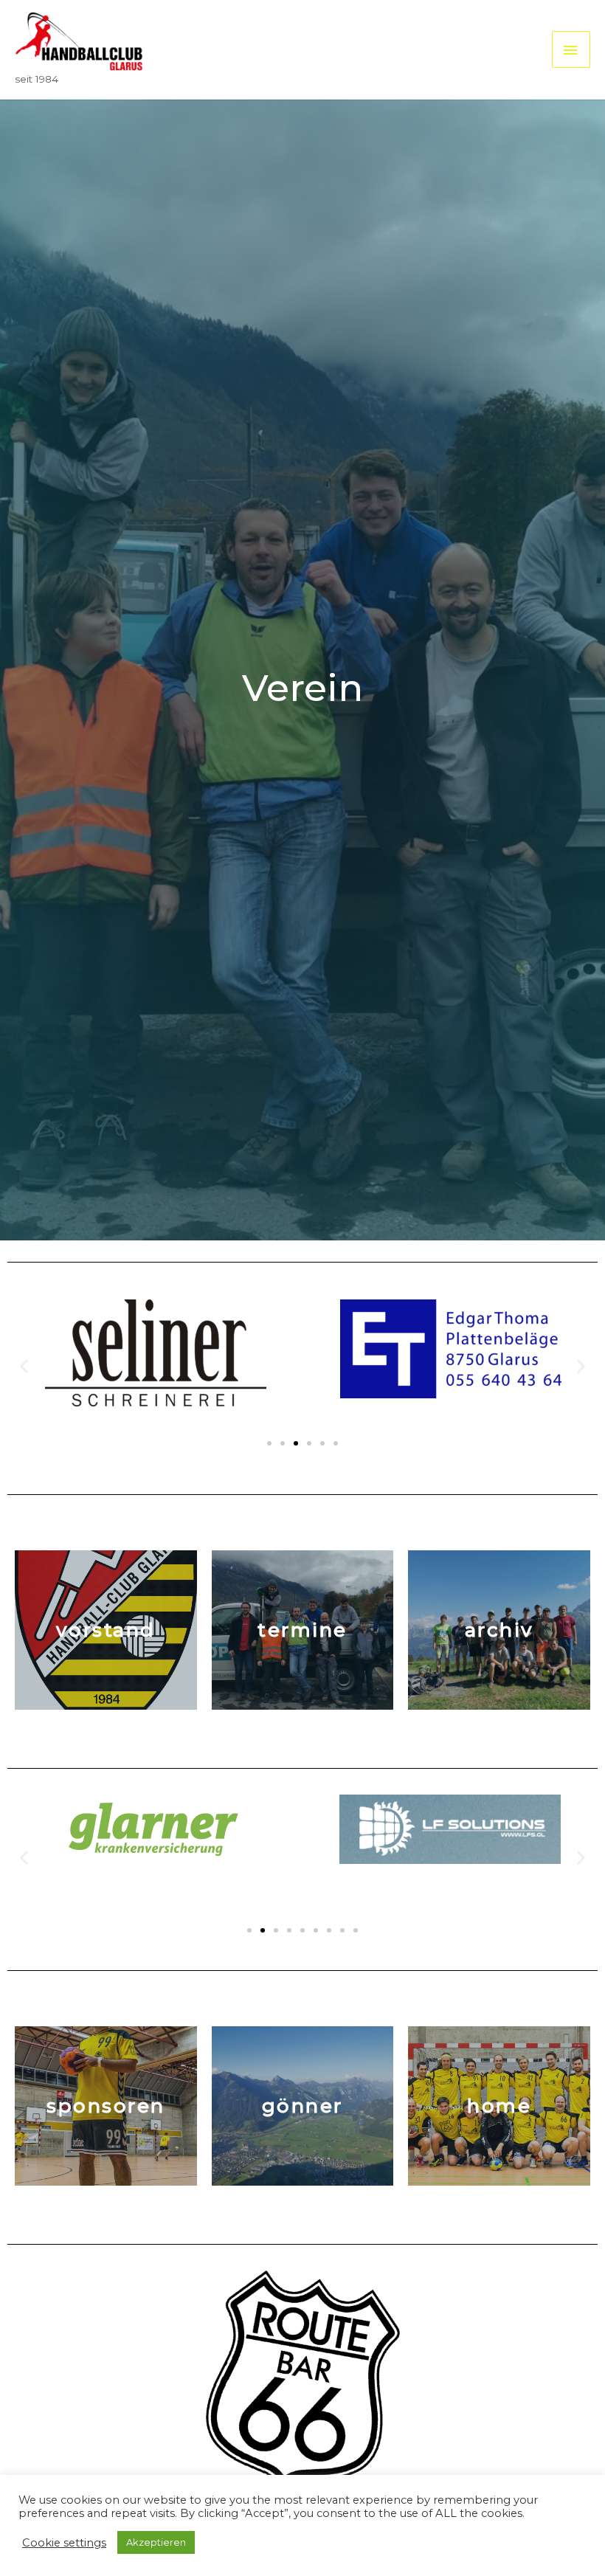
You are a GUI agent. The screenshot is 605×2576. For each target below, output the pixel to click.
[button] (269, 1443)
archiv (499, 1630)
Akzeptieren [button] (156, 2542)
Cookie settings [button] (64, 2543)
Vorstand (106, 1630)
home (499, 2106)
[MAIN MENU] (571, 49)
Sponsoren (106, 2106)
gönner (302, 2106)
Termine (302, 1630)
